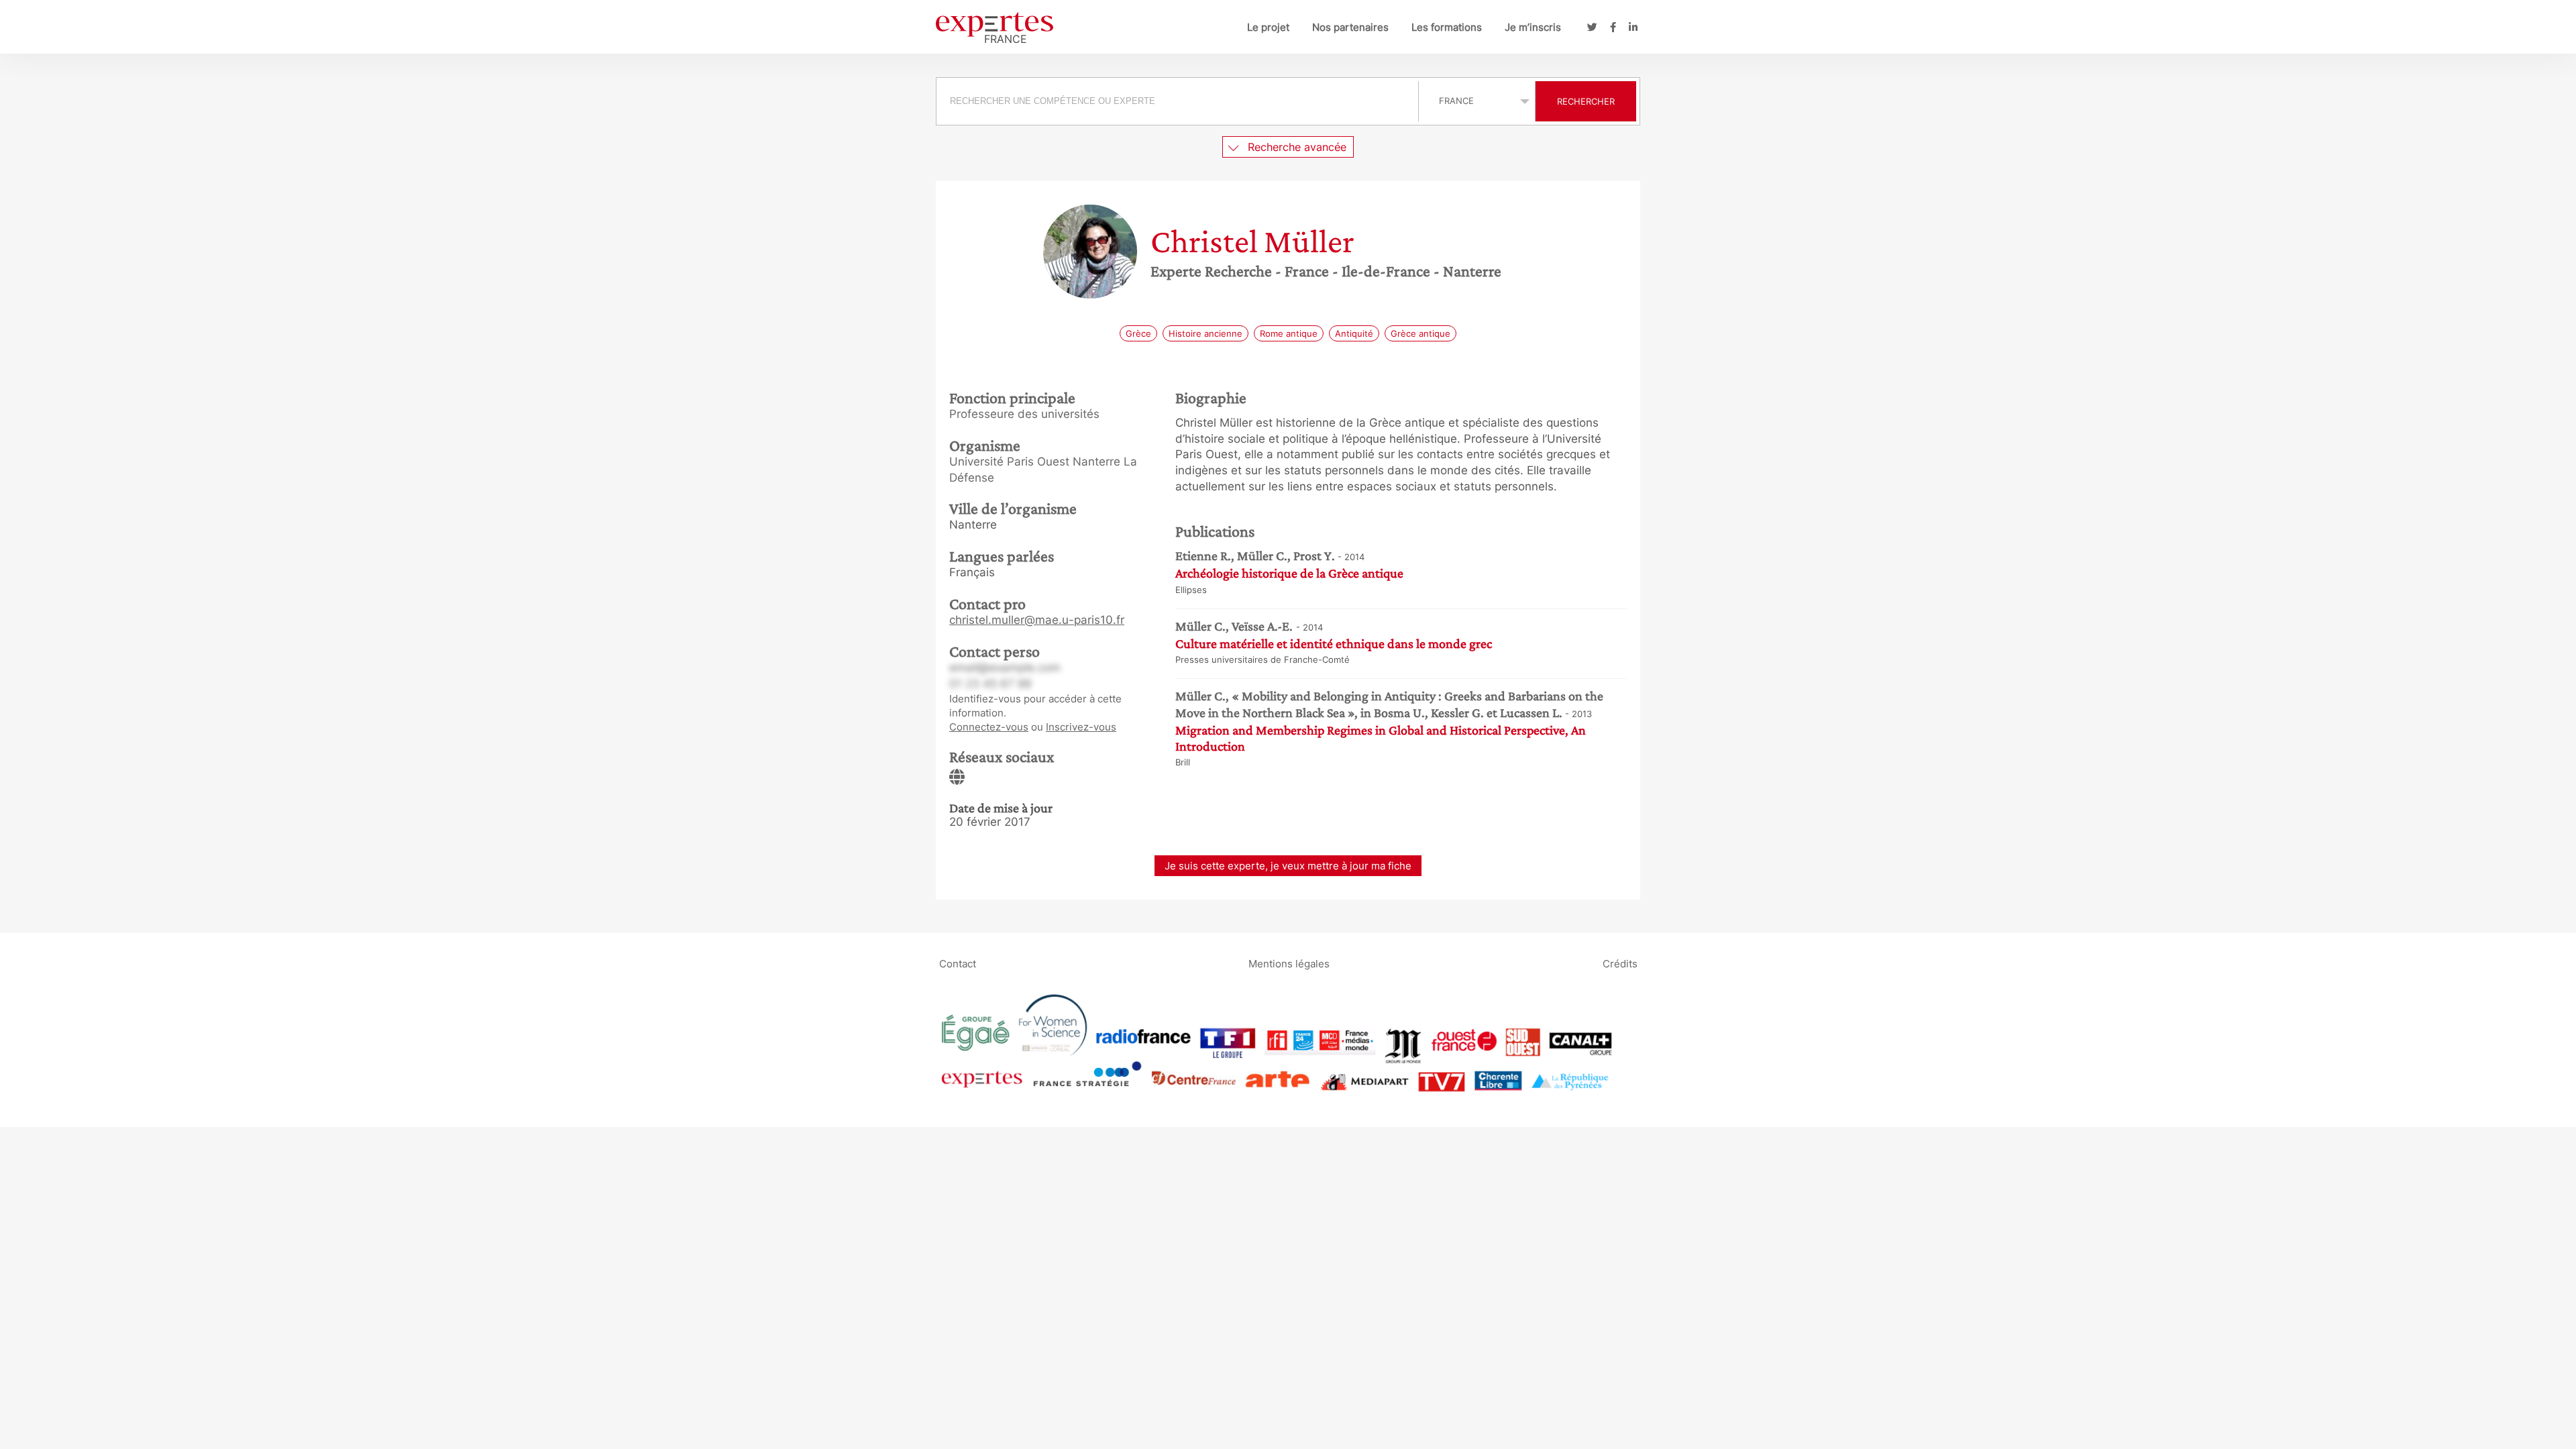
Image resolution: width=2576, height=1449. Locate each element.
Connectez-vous (989, 727)
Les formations (1447, 27)
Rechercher (1586, 101)
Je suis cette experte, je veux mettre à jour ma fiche (1288, 866)
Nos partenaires (1350, 27)
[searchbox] (1177, 101)
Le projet (1268, 27)
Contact (958, 963)
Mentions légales (1289, 963)
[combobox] (1179, 101)
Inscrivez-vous (1081, 727)
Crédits (1620, 963)
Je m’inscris (1533, 27)
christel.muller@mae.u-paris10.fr (1037, 620)
